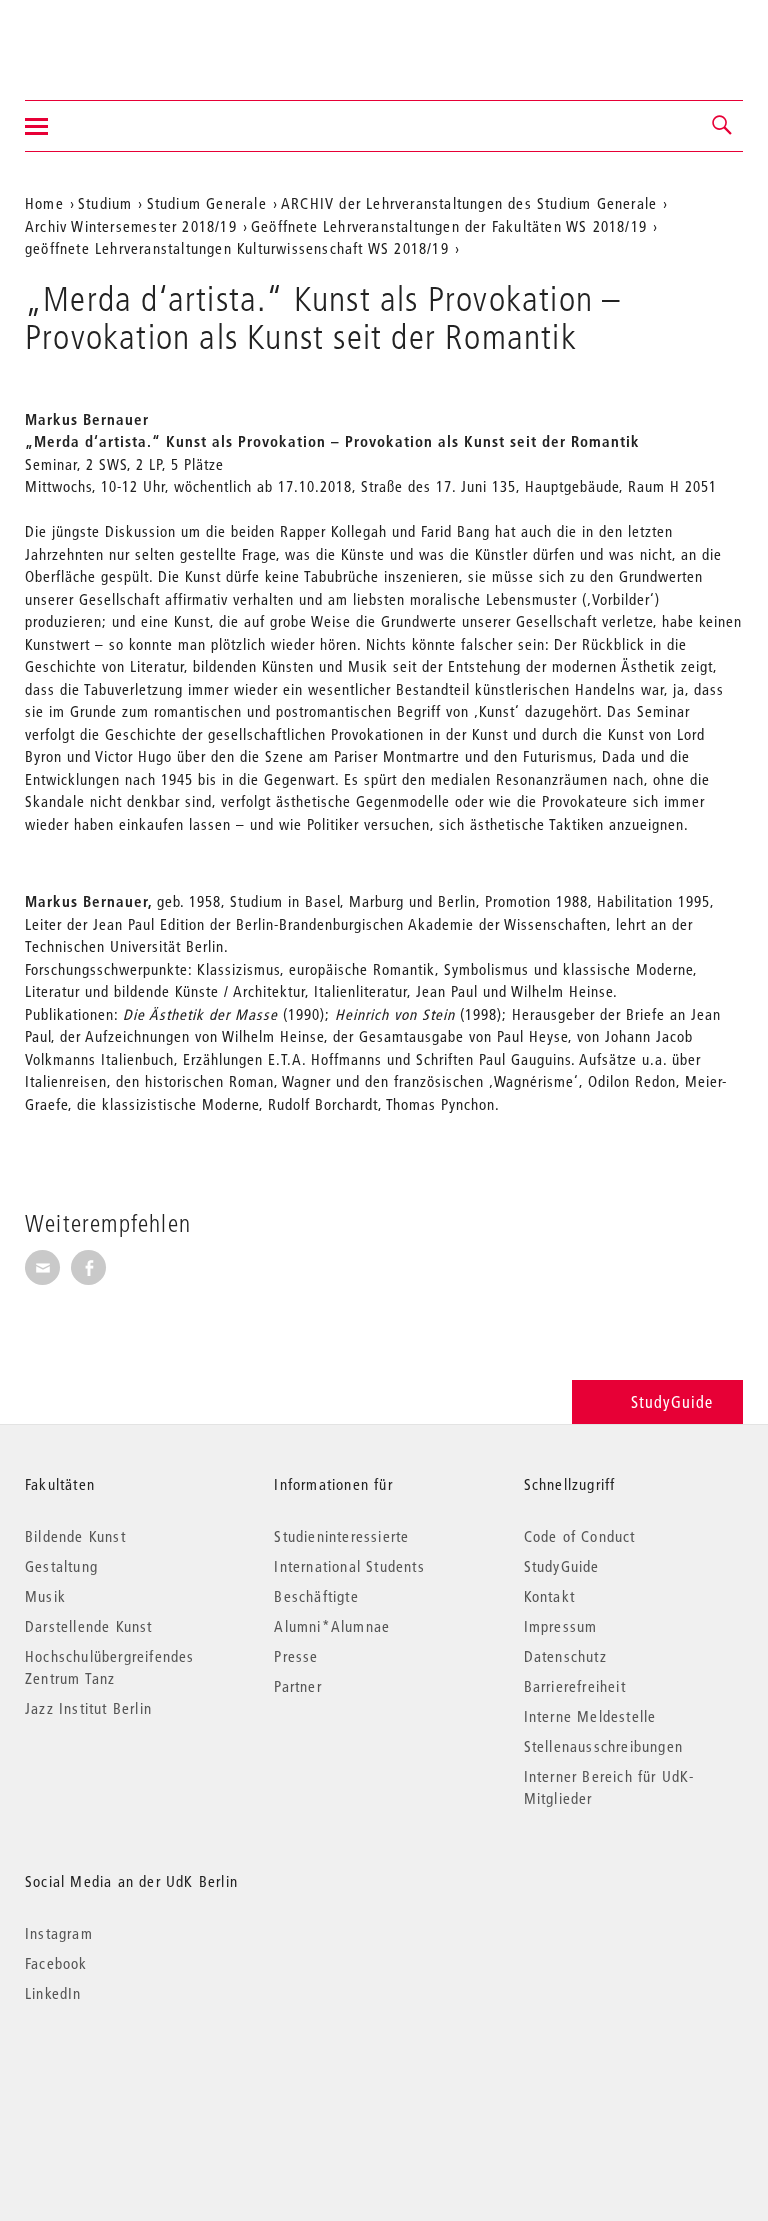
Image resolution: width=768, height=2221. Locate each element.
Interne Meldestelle (590, 1716)
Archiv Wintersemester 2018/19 (131, 226)
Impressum (561, 1626)
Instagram (59, 1933)
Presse (296, 1656)
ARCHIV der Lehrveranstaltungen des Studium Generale (469, 203)
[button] (723, 126)
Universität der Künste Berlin (103, 37)
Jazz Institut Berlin (88, 1708)
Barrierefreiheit (575, 1686)
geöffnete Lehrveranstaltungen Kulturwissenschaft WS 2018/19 (237, 248)
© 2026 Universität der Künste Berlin (129, 2077)
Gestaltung (61, 1566)
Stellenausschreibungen (603, 1746)
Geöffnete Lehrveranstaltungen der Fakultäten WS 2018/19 (449, 226)
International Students (349, 1566)
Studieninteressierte (341, 1536)
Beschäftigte (316, 1596)
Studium (105, 203)
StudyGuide (672, 1401)
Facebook (56, 1963)
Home (44, 203)
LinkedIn (53, 1993)
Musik (45, 1596)
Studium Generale (207, 203)
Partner (297, 1686)
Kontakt (549, 1596)
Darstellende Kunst (89, 1626)
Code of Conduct (580, 1536)
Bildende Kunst (75, 1536)
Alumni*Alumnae (332, 1626)
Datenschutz (565, 1656)
